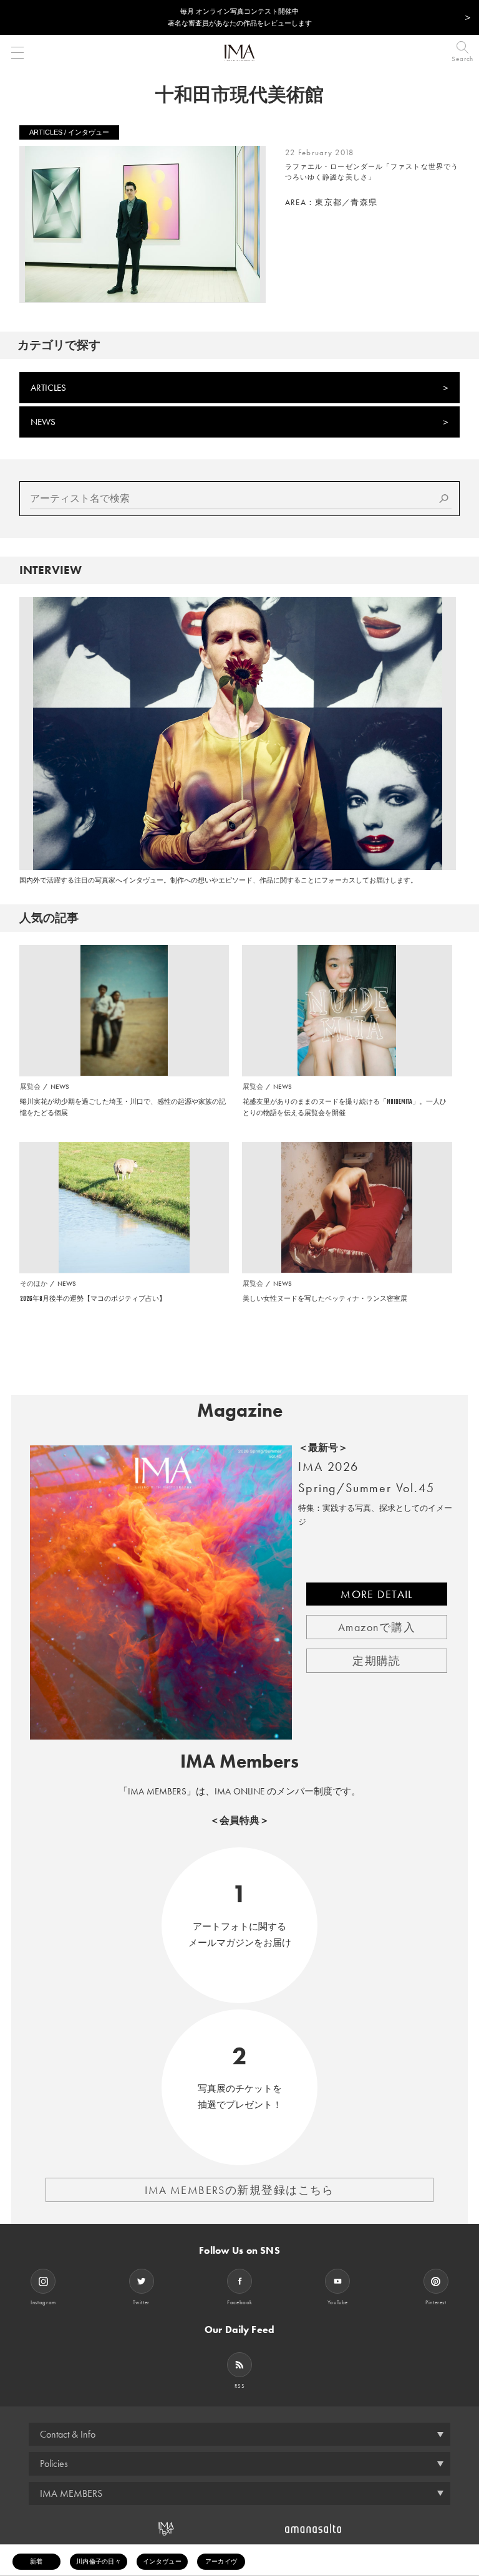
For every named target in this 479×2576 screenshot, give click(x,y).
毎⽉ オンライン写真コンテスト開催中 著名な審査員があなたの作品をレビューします (240, 17)
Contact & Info (68, 2434)
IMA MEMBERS (71, 2493)
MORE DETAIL (377, 1594)
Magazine (240, 1410)
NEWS (43, 422)
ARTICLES (48, 388)
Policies (54, 2463)
